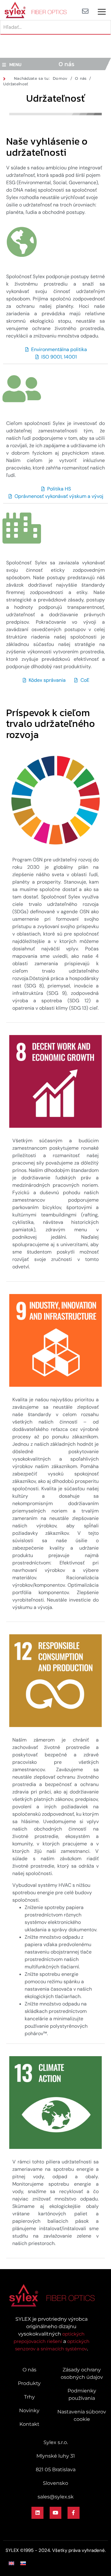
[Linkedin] (37, 2513)
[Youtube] (55, 2513)
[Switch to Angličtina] (11, 2563)
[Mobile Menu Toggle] (102, 12)
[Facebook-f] (73, 2513)
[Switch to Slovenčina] (23, 2563)
